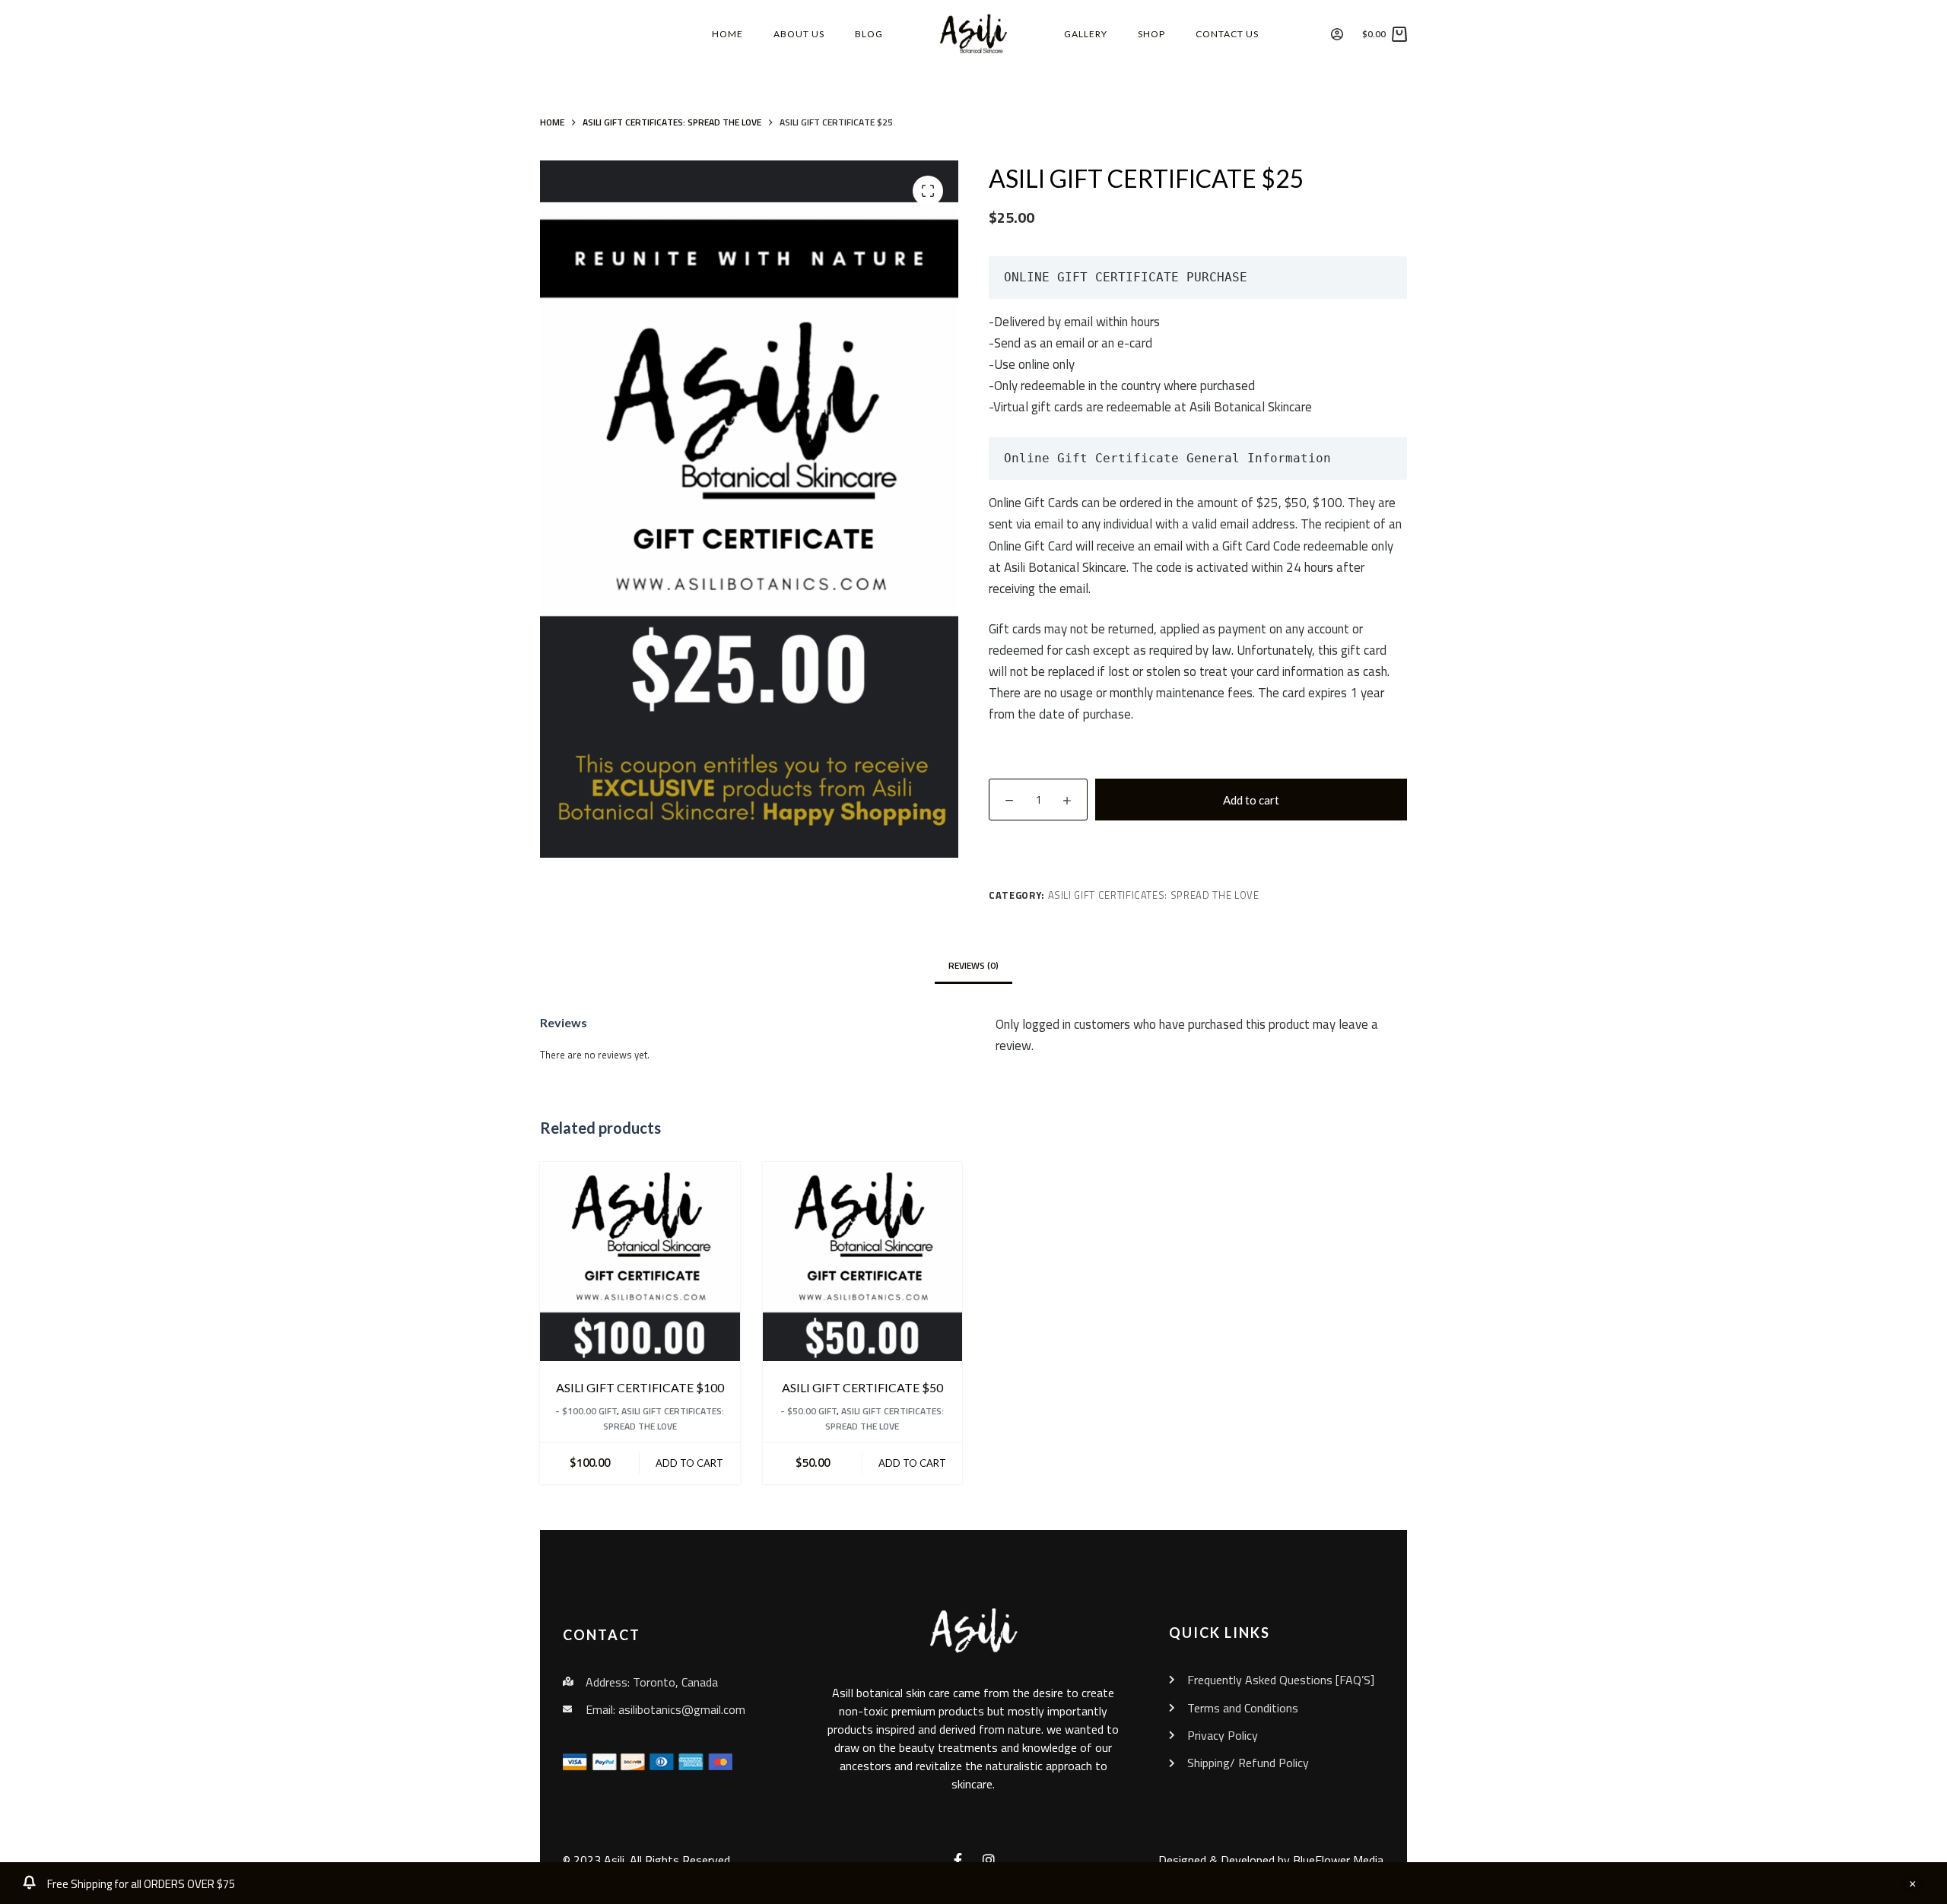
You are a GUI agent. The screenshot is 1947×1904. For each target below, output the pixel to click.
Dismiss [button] (1913, 1883)
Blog (869, 34)
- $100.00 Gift (586, 1411)
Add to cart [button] (689, 1463)
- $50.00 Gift (808, 1411)
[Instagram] (989, 1860)
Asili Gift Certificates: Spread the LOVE (1154, 895)
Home (727, 34)
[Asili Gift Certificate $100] (640, 1262)
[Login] (1337, 34)
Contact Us (1227, 34)
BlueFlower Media (1338, 1860)
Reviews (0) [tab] (973, 965)
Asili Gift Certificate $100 (640, 1387)
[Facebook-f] (958, 1860)
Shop (1151, 34)
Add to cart (1251, 800)
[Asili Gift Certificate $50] (863, 1262)
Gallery (1086, 34)
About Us (799, 34)
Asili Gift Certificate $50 (862, 1387)
